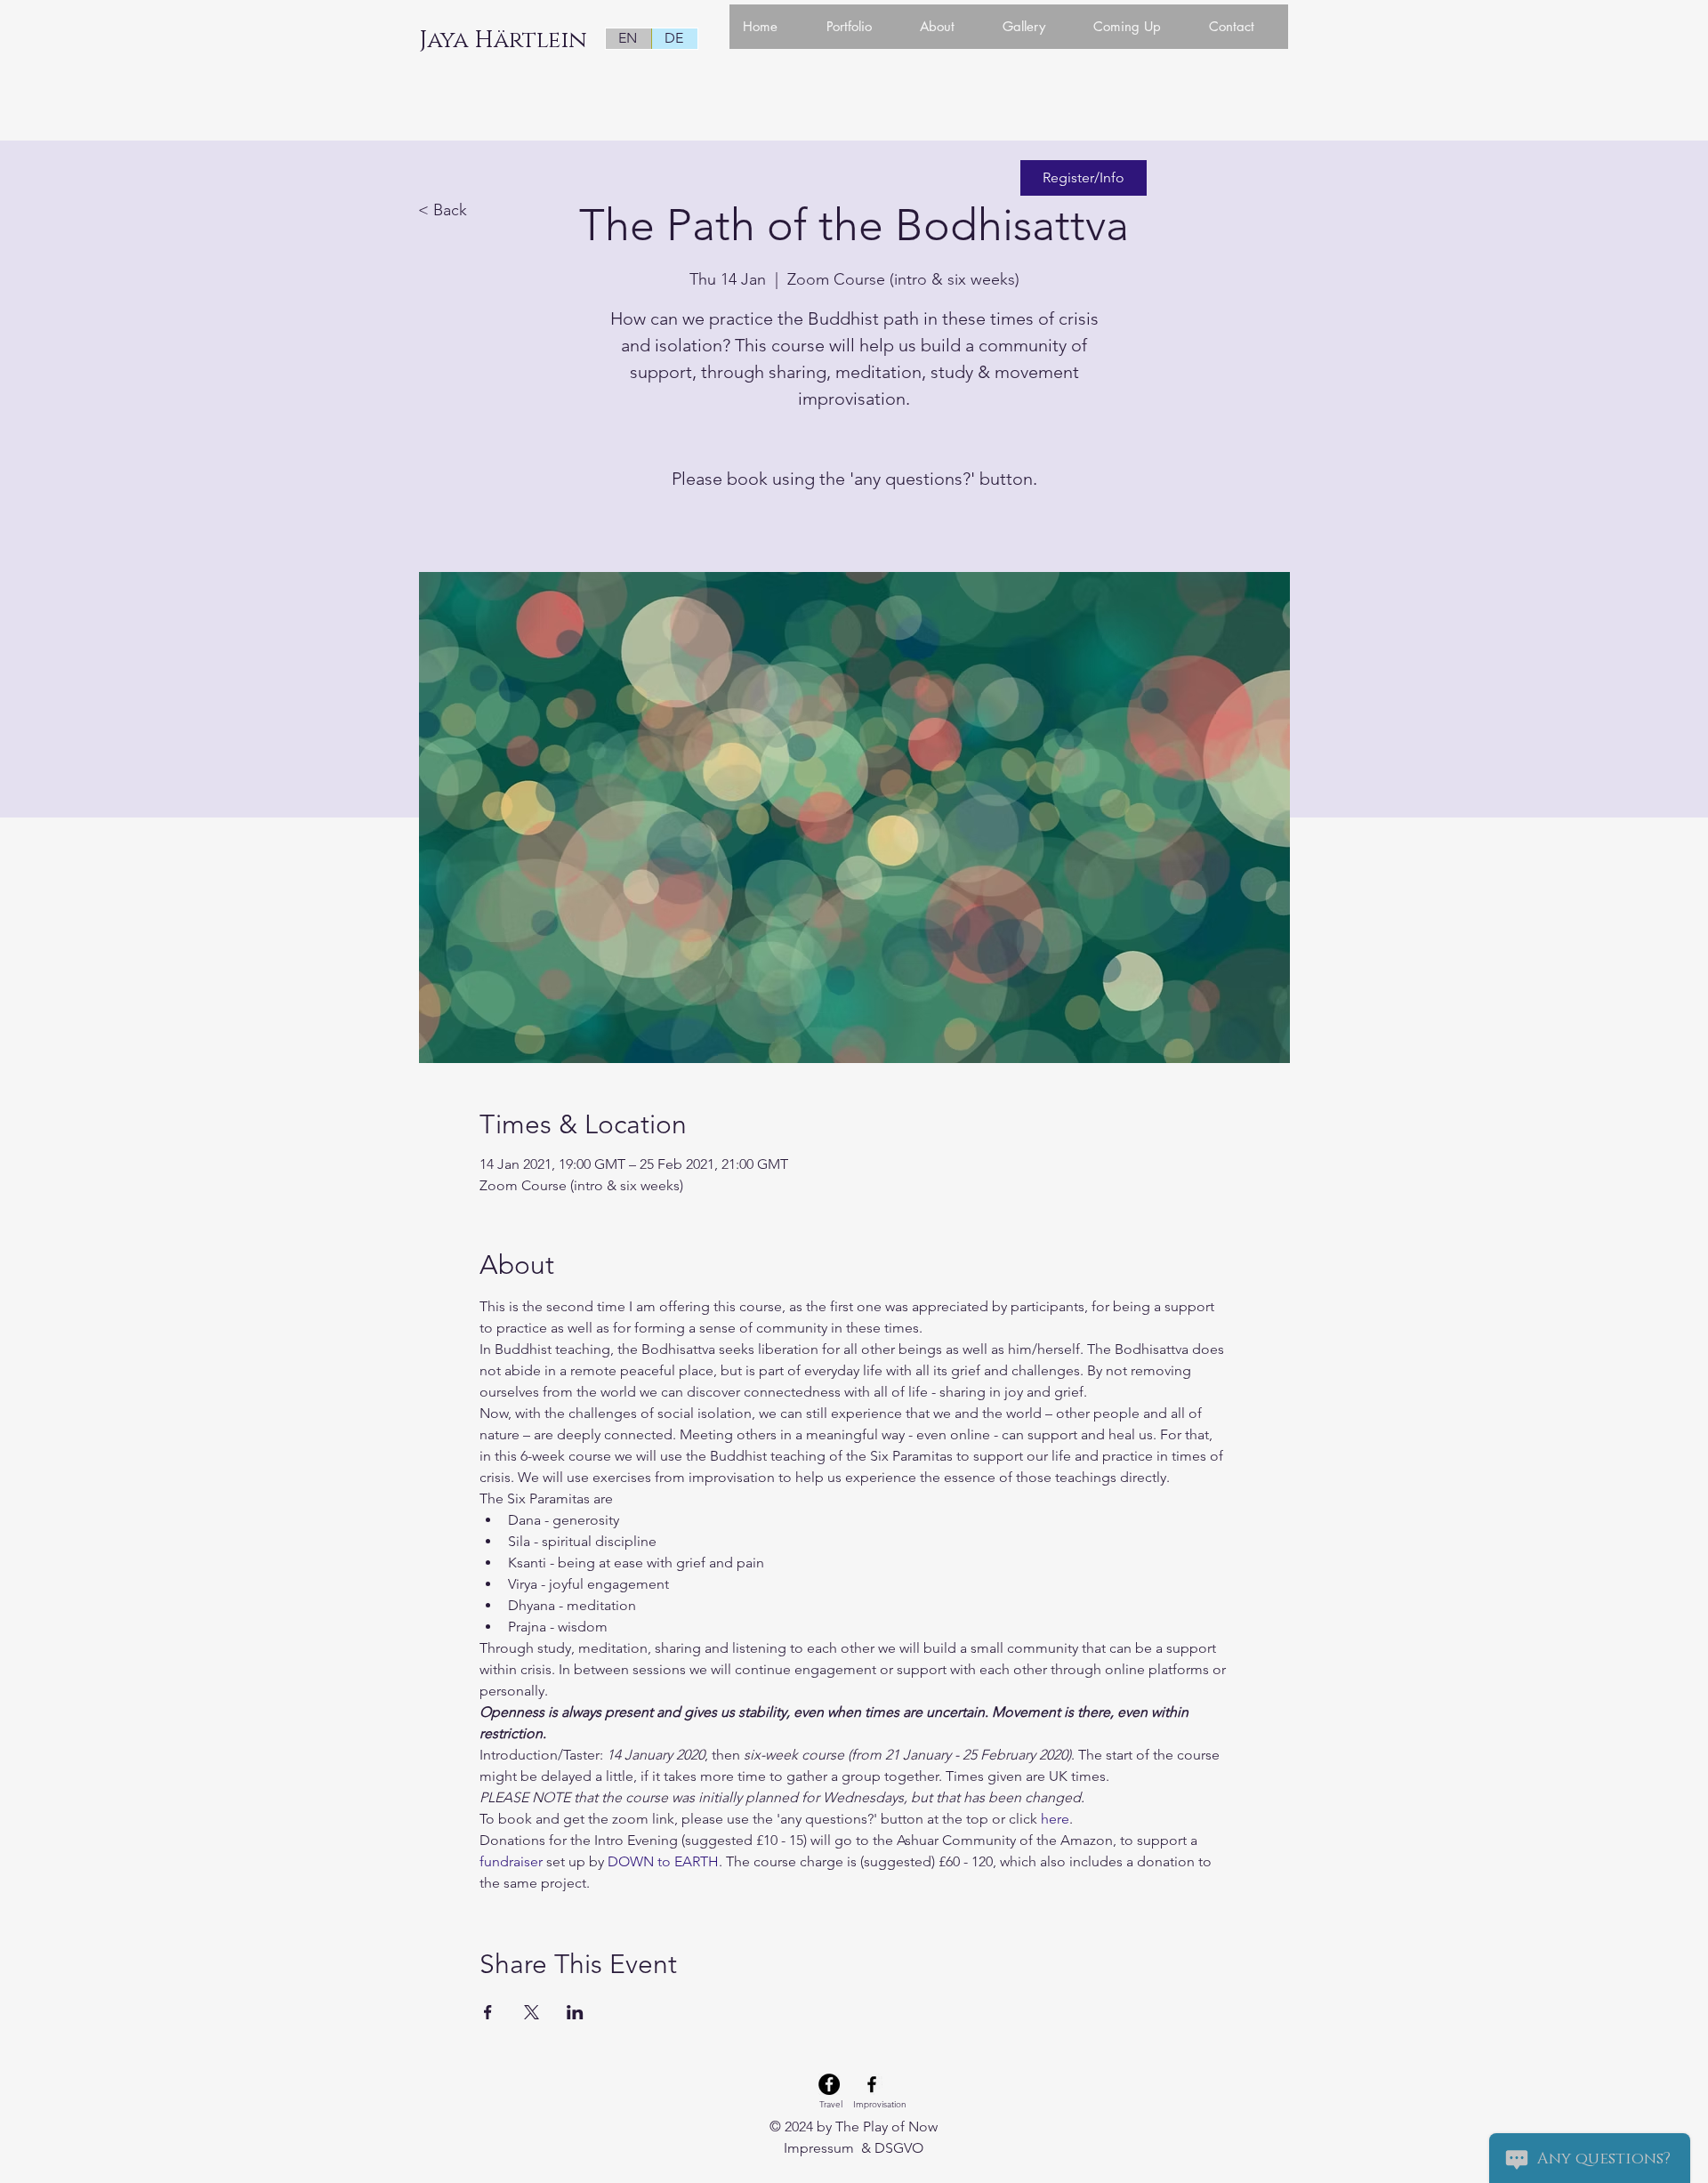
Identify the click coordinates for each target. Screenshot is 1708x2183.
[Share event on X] (532, 2012)
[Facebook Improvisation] (872, 2084)
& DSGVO (890, 2148)
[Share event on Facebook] (488, 2012)
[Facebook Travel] (829, 2084)
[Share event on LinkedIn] (575, 2012)
